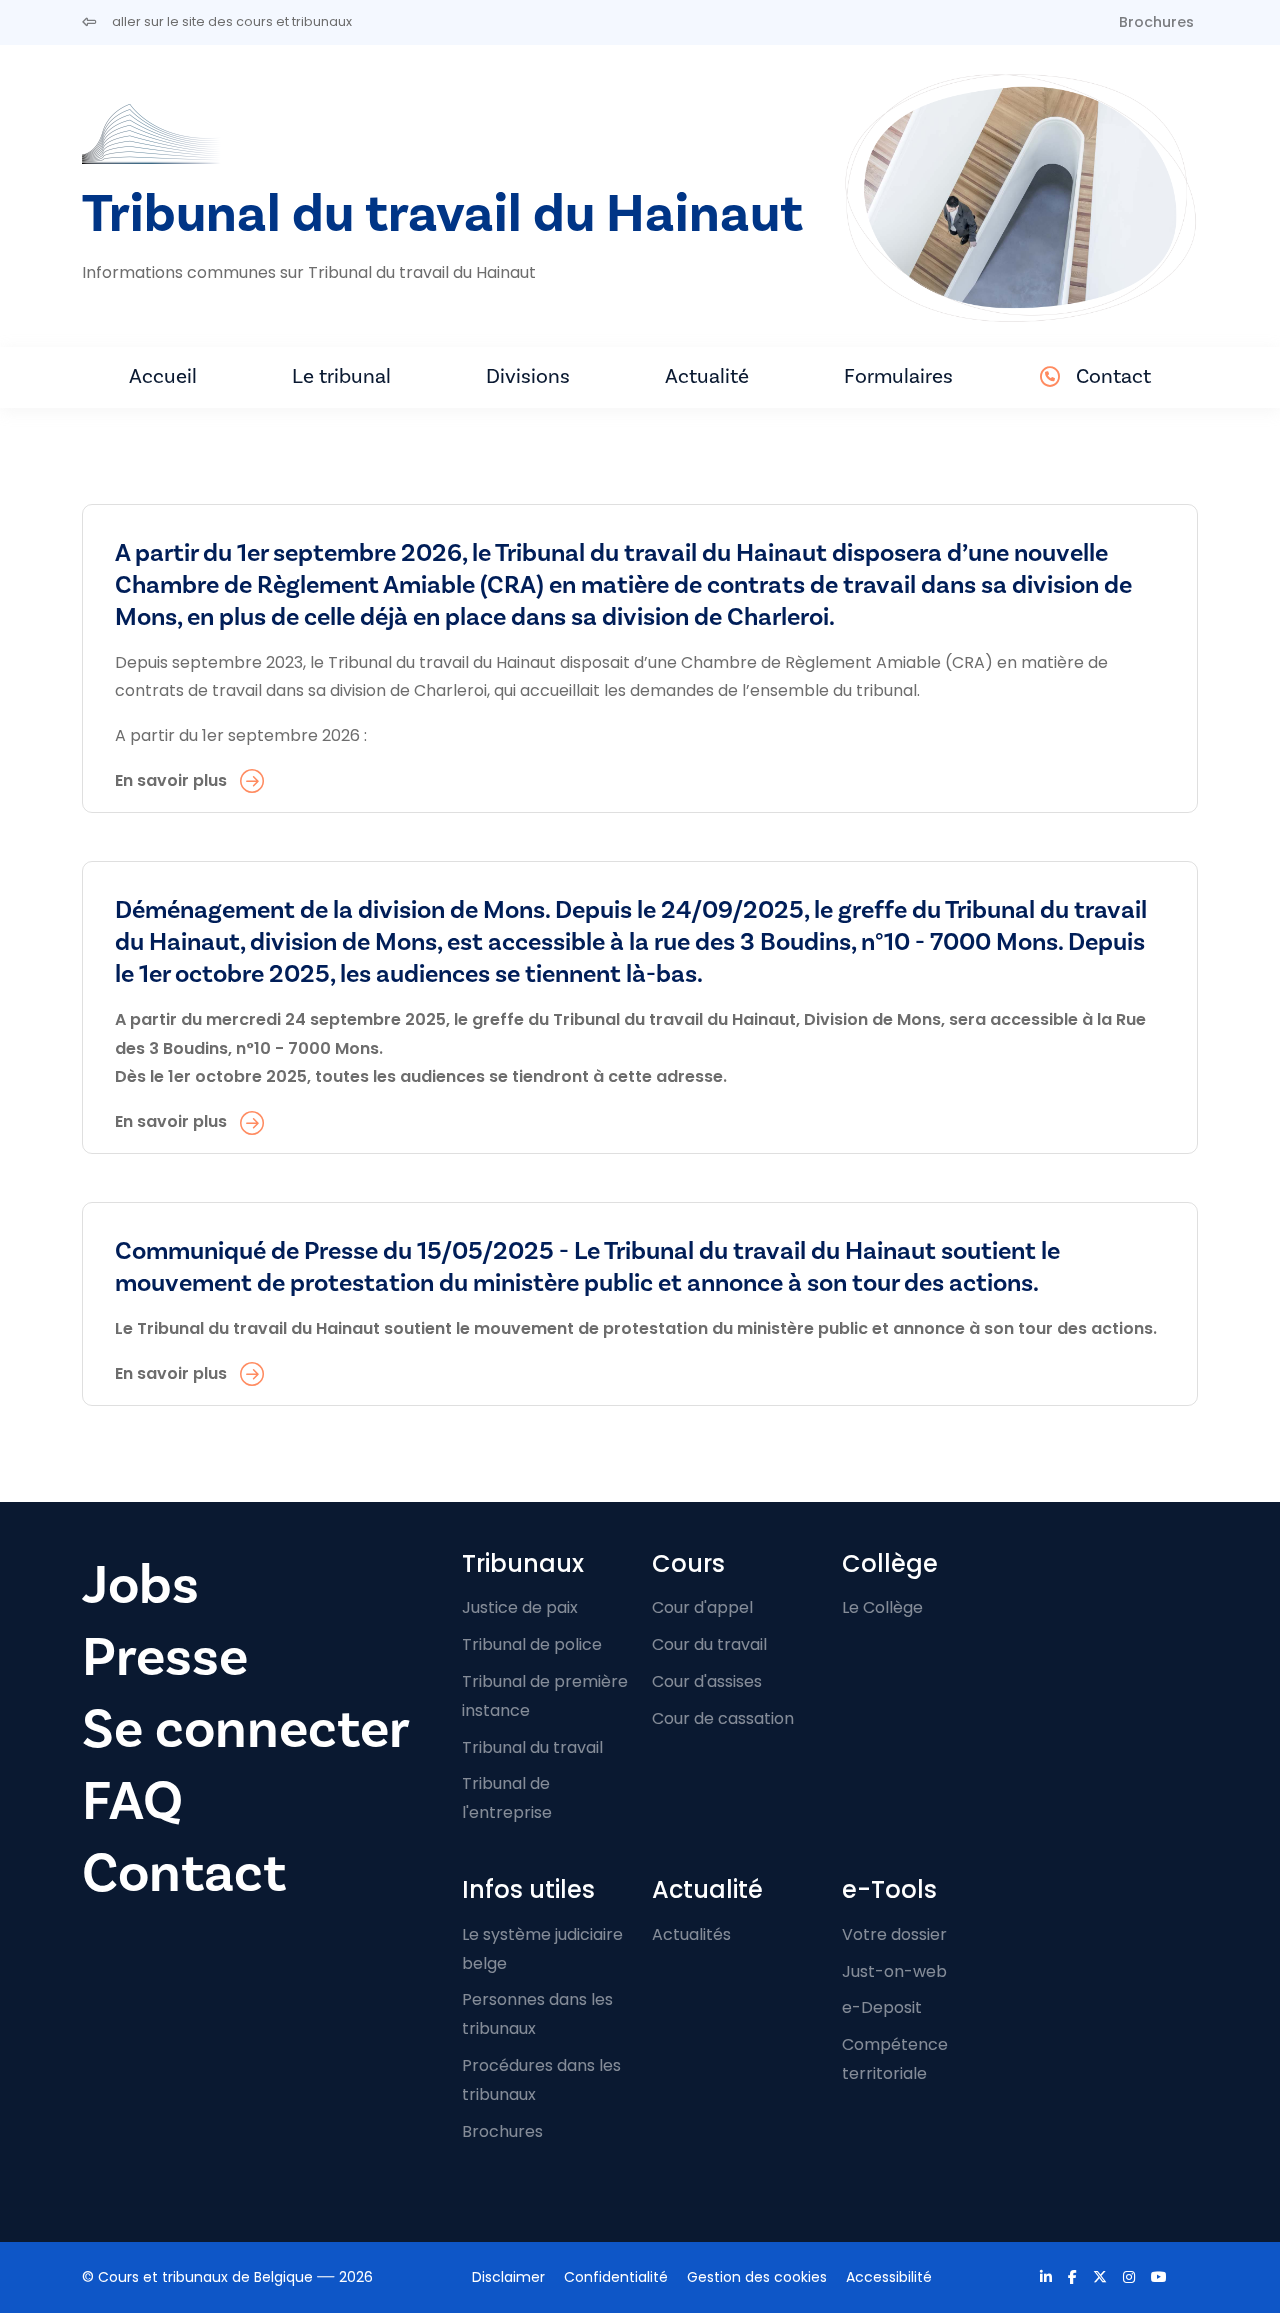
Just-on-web (894, 1971)
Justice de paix (520, 1607)
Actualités (691, 1934)
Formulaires (898, 376)
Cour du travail (709, 1644)
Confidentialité (616, 2277)
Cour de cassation (723, 1718)
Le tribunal (341, 376)
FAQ (132, 1801)
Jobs (140, 1585)
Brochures (1156, 22)
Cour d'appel (702, 1607)
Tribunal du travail (532, 1747)
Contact (1113, 376)
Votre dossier (894, 1934)
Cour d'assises (707, 1681)
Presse (165, 1657)
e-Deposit (882, 2007)
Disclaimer (508, 2277)
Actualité (707, 376)
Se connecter (246, 1729)
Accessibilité (889, 2277)
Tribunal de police (532, 1644)
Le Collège (882, 1607)
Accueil (163, 376)
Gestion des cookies (757, 2277)
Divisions (528, 376)
